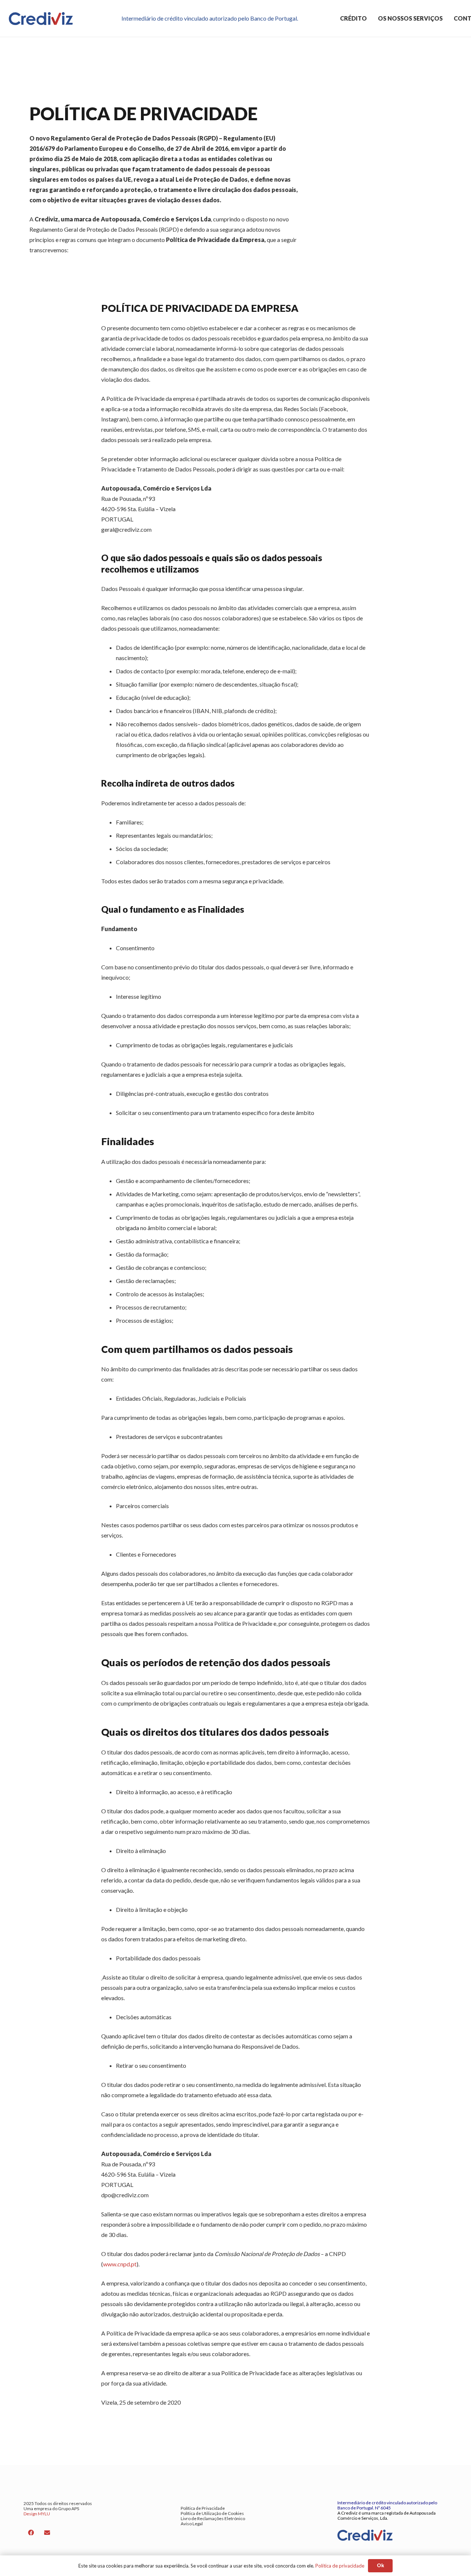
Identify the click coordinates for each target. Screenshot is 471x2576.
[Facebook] (31, 2533)
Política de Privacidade (203, 2508)
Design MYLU (37, 2514)
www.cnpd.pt (120, 2264)
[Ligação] (41, 19)
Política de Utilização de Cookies (212, 2513)
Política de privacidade (340, 2566)
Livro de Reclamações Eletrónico (213, 2518)
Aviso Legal (192, 2524)
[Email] (47, 2533)
